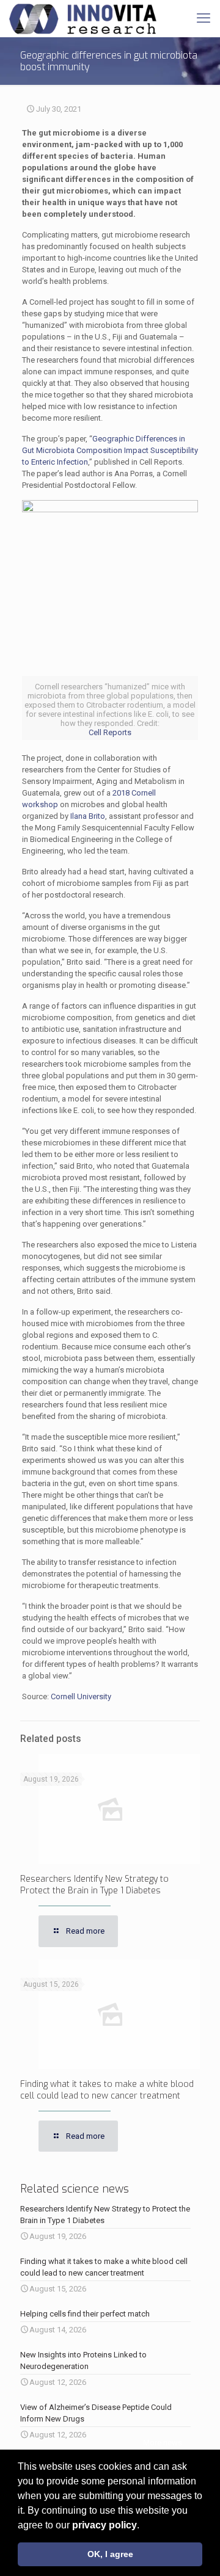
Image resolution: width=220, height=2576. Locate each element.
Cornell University (81, 1696)
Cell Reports (110, 732)
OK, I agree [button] (110, 2554)
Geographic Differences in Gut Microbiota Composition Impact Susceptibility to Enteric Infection (110, 450)
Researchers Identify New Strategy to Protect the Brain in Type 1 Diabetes (94, 1885)
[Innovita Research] (83, 18)
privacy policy (105, 2525)
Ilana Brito (88, 816)
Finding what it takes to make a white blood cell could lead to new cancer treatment (107, 2090)
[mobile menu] (204, 18)
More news (163, 2443)
